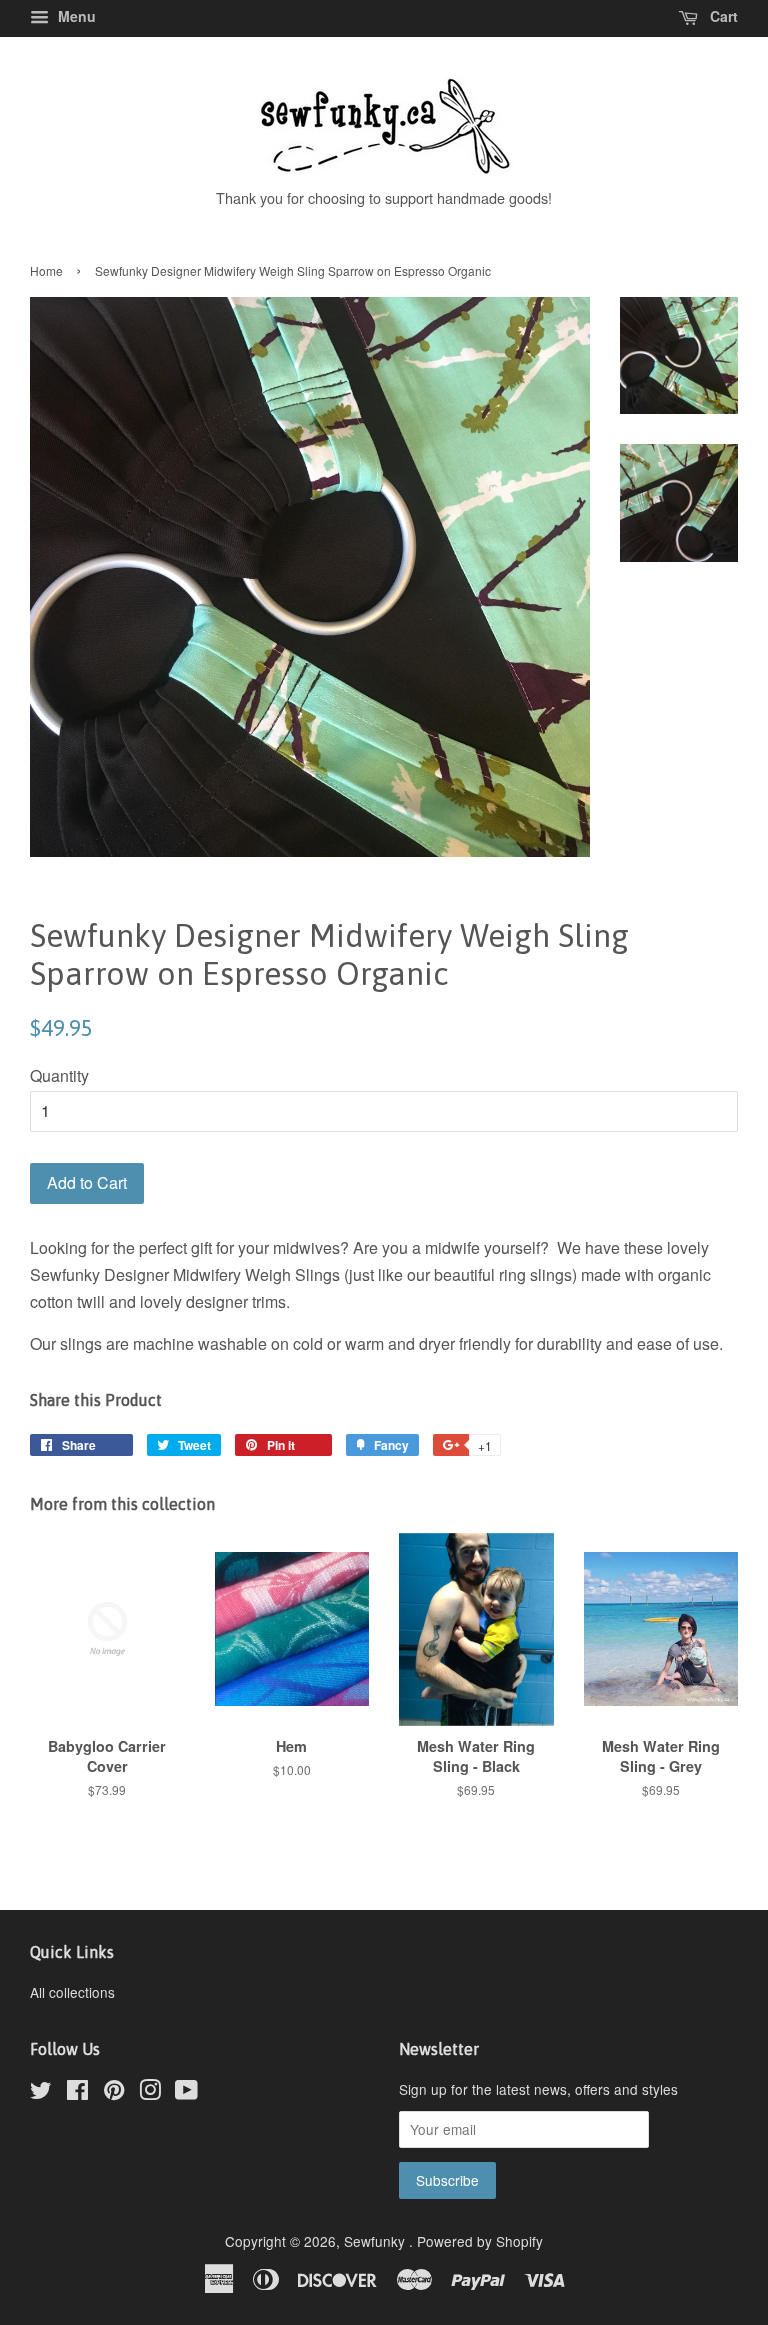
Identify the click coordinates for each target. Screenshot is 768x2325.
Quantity (59, 1075)
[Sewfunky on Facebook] (77, 2093)
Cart (722, 16)
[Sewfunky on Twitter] (41, 2093)
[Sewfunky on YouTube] (186, 2093)
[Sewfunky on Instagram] (150, 2093)
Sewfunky (376, 2241)
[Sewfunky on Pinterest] (114, 2093)
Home (46, 270)
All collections (72, 1992)
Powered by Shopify (480, 2241)
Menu (75, 16)
